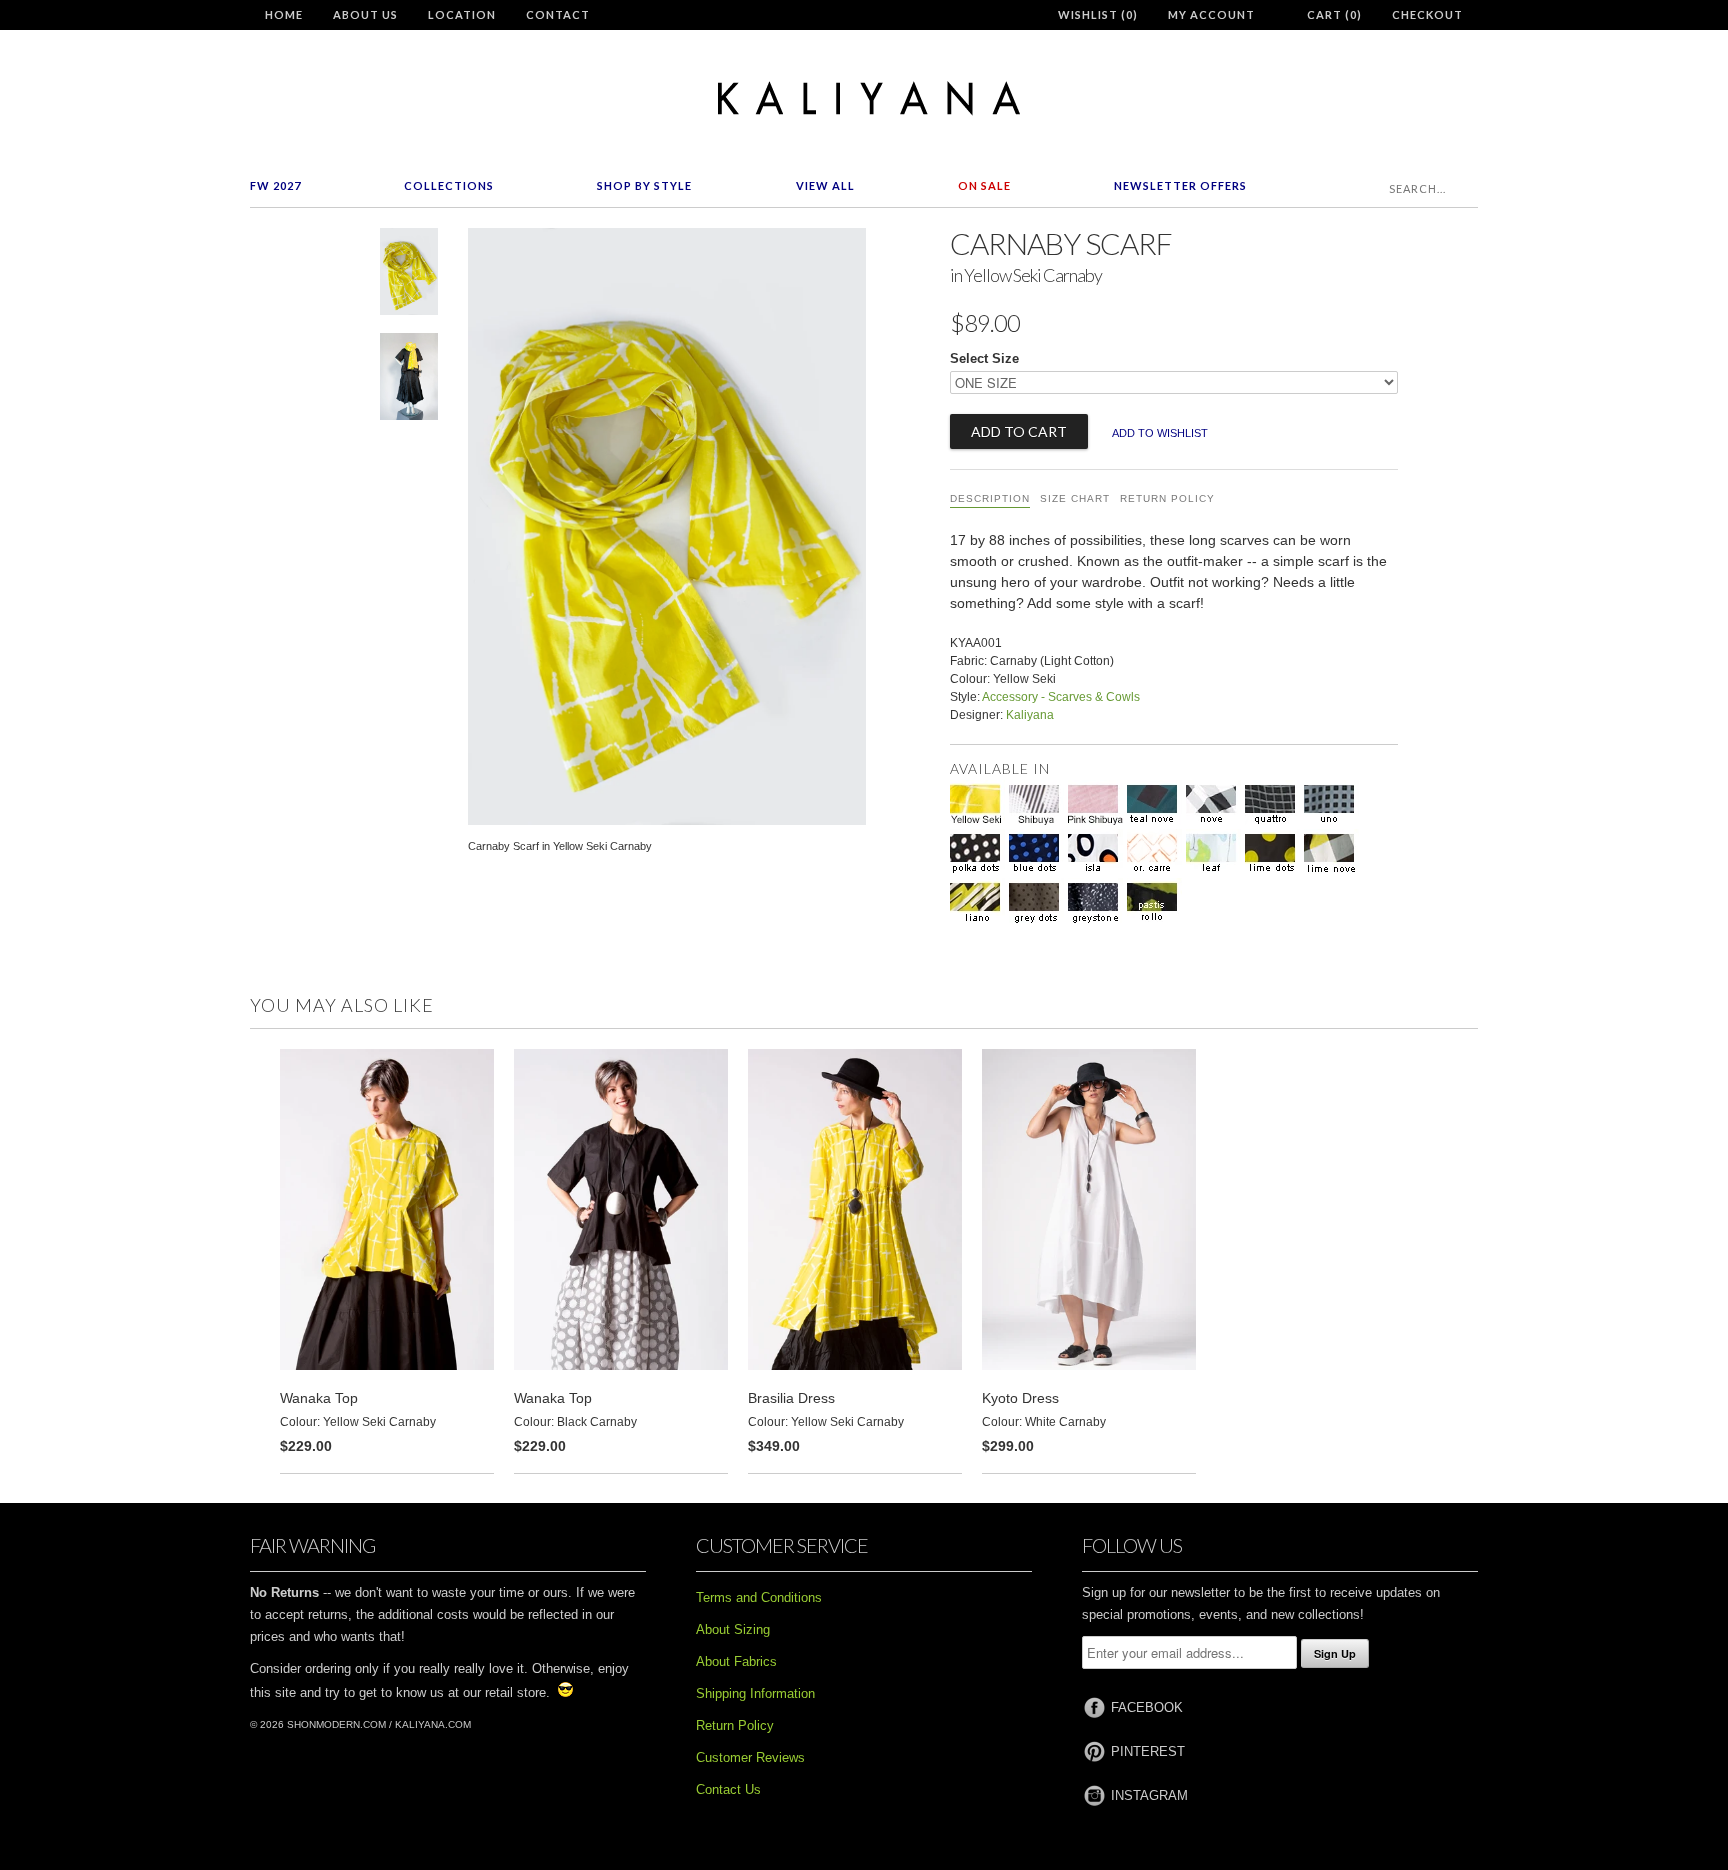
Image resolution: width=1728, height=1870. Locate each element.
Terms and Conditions (759, 1597)
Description (990, 498)
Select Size (984, 358)
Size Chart (1075, 498)
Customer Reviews (750, 1757)
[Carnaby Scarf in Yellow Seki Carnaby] (409, 275)
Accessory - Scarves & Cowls (1061, 697)
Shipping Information (755, 1693)
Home (284, 14)
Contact (558, 14)
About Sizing (733, 1629)
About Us (365, 14)
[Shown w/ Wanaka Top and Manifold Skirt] (409, 380)
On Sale (984, 185)
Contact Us (728, 1789)
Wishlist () (1098, 14)
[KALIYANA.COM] (864, 98)
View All (825, 185)
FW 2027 (275, 185)
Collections (449, 185)
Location (462, 14)
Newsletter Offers (1180, 185)
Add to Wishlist (1160, 433)
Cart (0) (1334, 14)
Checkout (1427, 14)
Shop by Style (644, 185)
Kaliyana (1030, 715)
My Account (1211, 14)
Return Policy (1167, 498)
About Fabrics (736, 1661)
